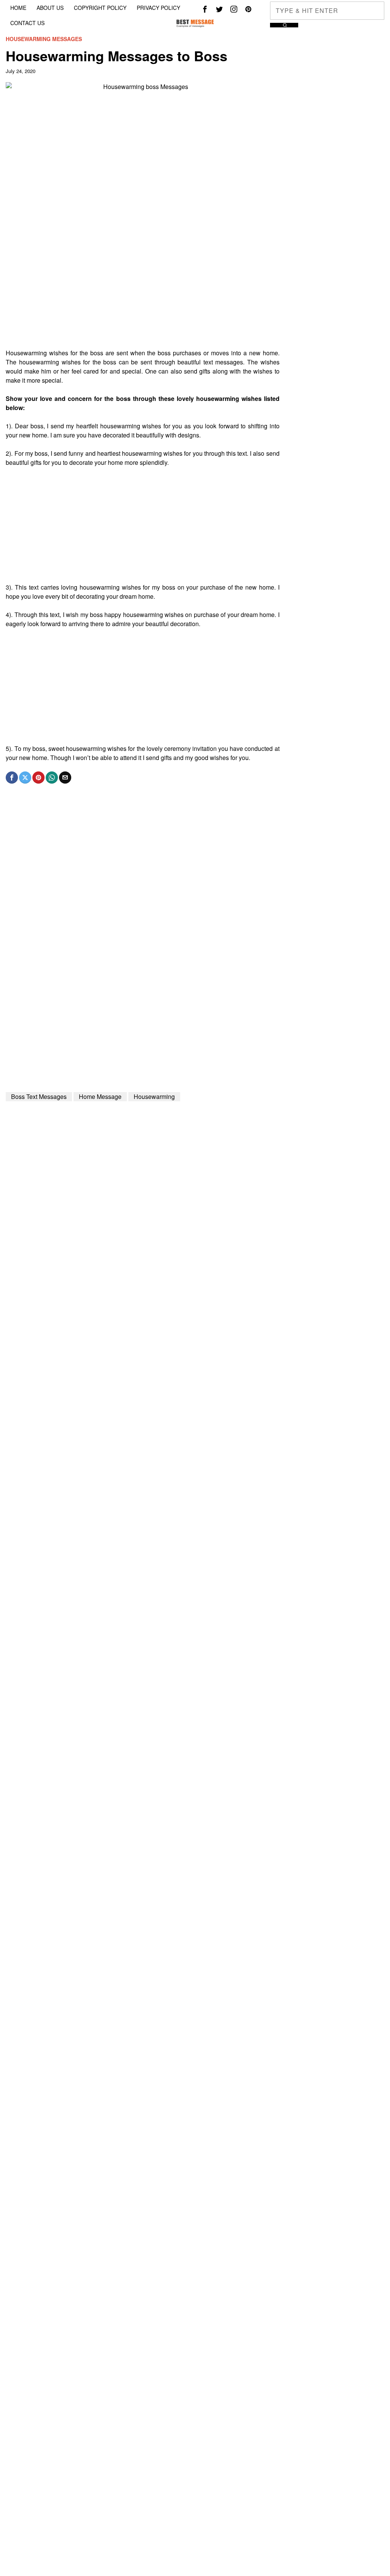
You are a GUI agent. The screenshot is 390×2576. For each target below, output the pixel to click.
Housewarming (154, 1096)
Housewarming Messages (44, 39)
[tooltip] (205, 9)
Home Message (100, 1096)
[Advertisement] (142, 295)
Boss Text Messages (39, 1096)
